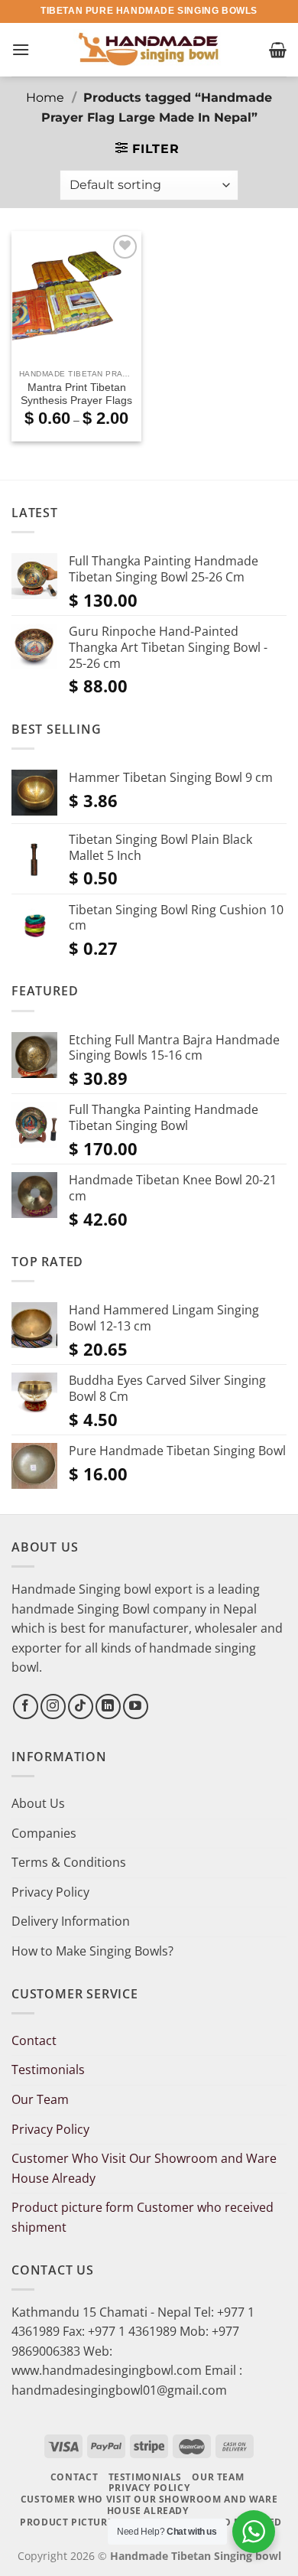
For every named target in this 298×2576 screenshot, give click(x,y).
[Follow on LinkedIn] (108, 1706)
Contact (34, 2040)
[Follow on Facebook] (26, 1706)
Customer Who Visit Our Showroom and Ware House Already (144, 2168)
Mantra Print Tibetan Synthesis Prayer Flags (76, 394)
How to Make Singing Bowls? (92, 1951)
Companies (44, 1833)
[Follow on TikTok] (81, 1706)
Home (45, 98)
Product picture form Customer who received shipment (143, 2217)
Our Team (40, 2099)
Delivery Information (71, 1921)
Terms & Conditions (69, 1862)
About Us (38, 1803)
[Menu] (21, 49)
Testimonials (48, 2070)
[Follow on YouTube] (136, 1706)
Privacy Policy (50, 1892)
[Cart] (278, 50)
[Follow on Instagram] (53, 1706)
